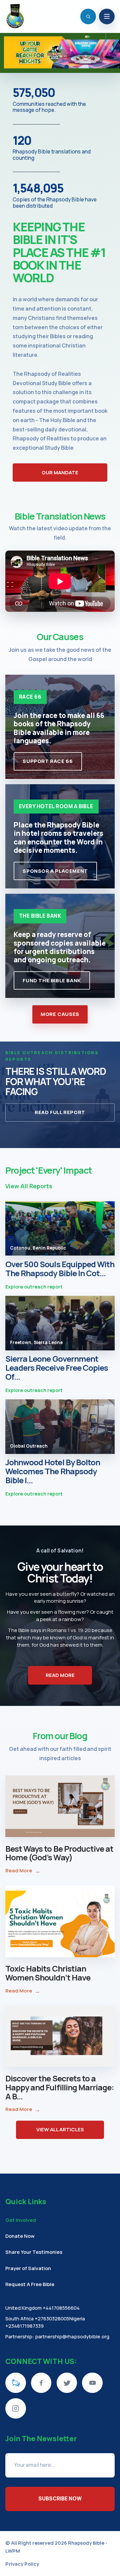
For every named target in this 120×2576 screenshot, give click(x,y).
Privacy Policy (22, 2564)
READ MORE (60, 1675)
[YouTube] (92, 2383)
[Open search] (88, 16)
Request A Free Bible (30, 2284)
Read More (23, 1871)
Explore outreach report (34, 1287)
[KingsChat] (16, 2383)
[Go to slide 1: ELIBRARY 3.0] (53, 67)
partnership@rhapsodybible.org (72, 2336)
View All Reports (29, 1186)
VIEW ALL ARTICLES (60, 2129)
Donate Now (20, 2236)
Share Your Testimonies (34, 2252)
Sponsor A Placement (55, 871)
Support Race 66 (48, 761)
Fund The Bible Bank (52, 980)
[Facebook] (41, 2383)
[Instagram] (16, 2409)
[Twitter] (67, 2383)
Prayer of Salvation (28, 2268)
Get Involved (21, 2220)
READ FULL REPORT (60, 1112)
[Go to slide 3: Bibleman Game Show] (67, 67)
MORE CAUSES (60, 1014)
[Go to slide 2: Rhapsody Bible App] (60, 67)
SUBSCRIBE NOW (60, 2499)
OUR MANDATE (60, 472)
